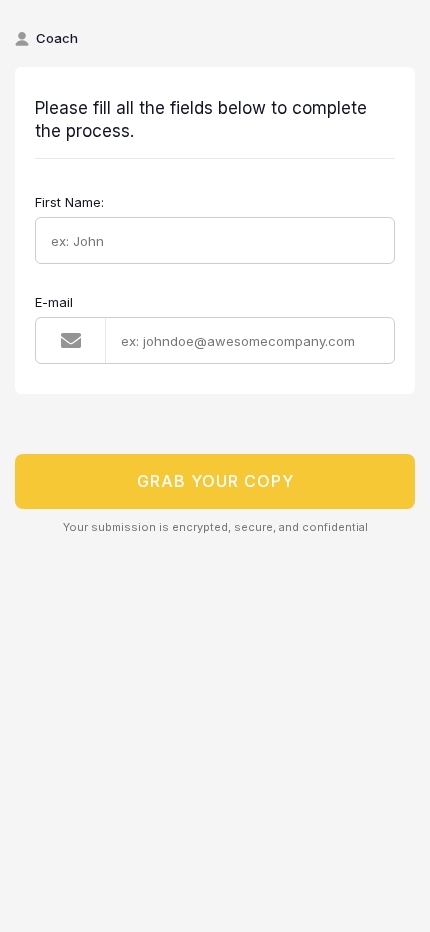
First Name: (69, 202)
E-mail (54, 302)
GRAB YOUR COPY (215, 481)
